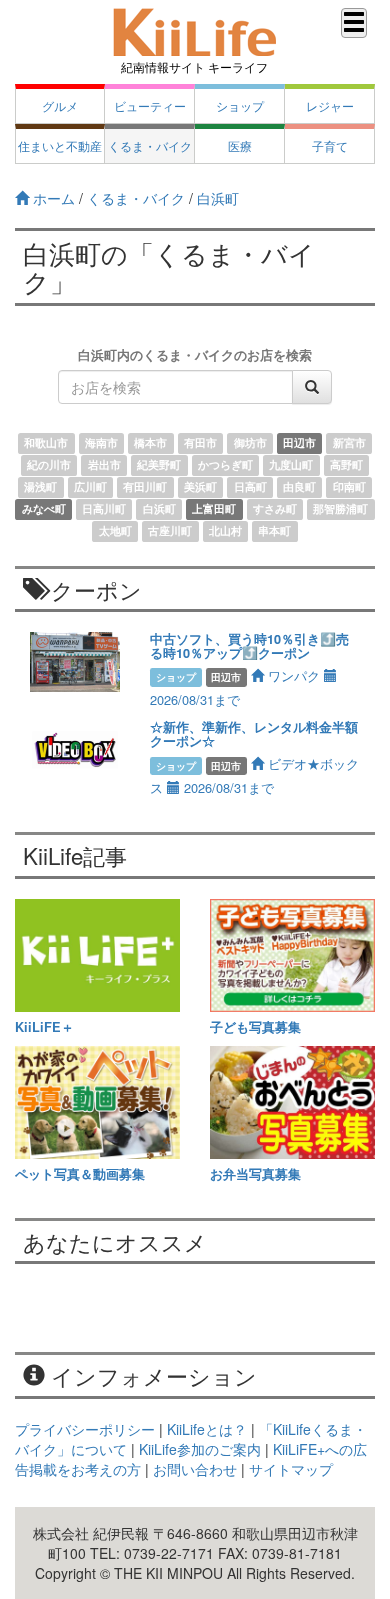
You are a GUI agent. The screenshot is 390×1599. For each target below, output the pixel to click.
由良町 (299, 487)
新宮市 (349, 443)
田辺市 (299, 443)
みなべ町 (44, 509)
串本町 (274, 531)
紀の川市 (49, 465)
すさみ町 (275, 509)
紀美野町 (159, 465)
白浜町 (159, 509)
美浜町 (200, 487)
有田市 (200, 443)
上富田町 (214, 509)
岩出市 (104, 465)
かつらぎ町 (225, 465)
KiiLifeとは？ (207, 1429)
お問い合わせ (195, 1469)
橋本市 (150, 443)
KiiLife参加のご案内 (200, 1449)
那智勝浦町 (340, 509)
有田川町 (145, 487)
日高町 (250, 487)
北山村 (225, 531)
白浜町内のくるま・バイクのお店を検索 (195, 355)
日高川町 (104, 509)
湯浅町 (40, 487)
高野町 (346, 465)
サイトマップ (291, 1469)
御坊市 (250, 443)
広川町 (90, 487)
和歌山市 (46, 443)
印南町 (349, 487)
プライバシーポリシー (85, 1429)
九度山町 (291, 465)
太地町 (115, 531)
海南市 (101, 443)
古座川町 (170, 531)
